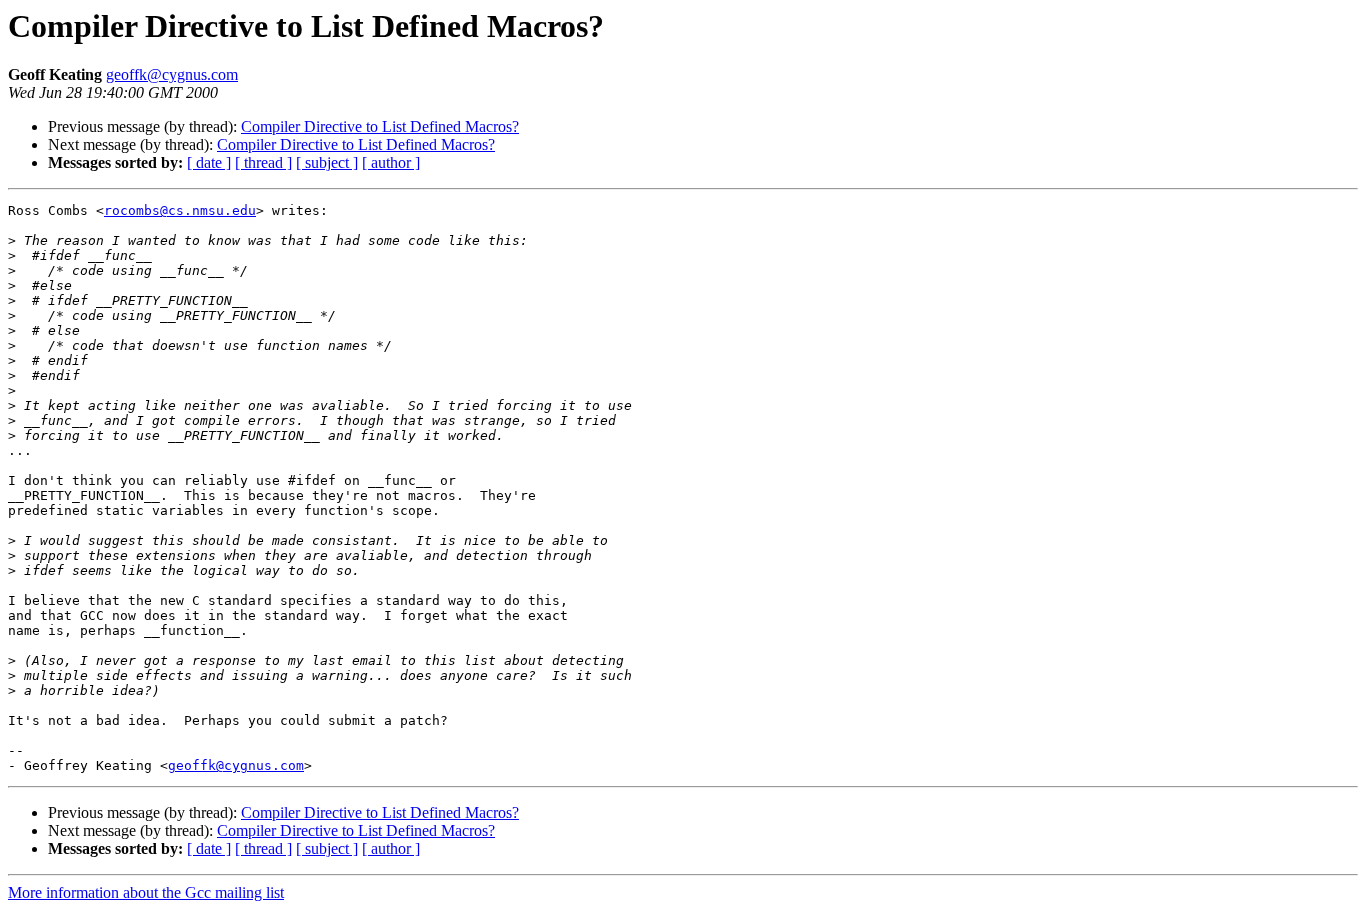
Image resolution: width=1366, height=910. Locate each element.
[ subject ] (327, 162)
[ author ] (391, 162)
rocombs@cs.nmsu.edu (180, 210)
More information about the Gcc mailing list (146, 892)
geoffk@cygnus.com (172, 74)
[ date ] (209, 162)
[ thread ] (263, 162)
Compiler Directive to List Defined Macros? (380, 126)
